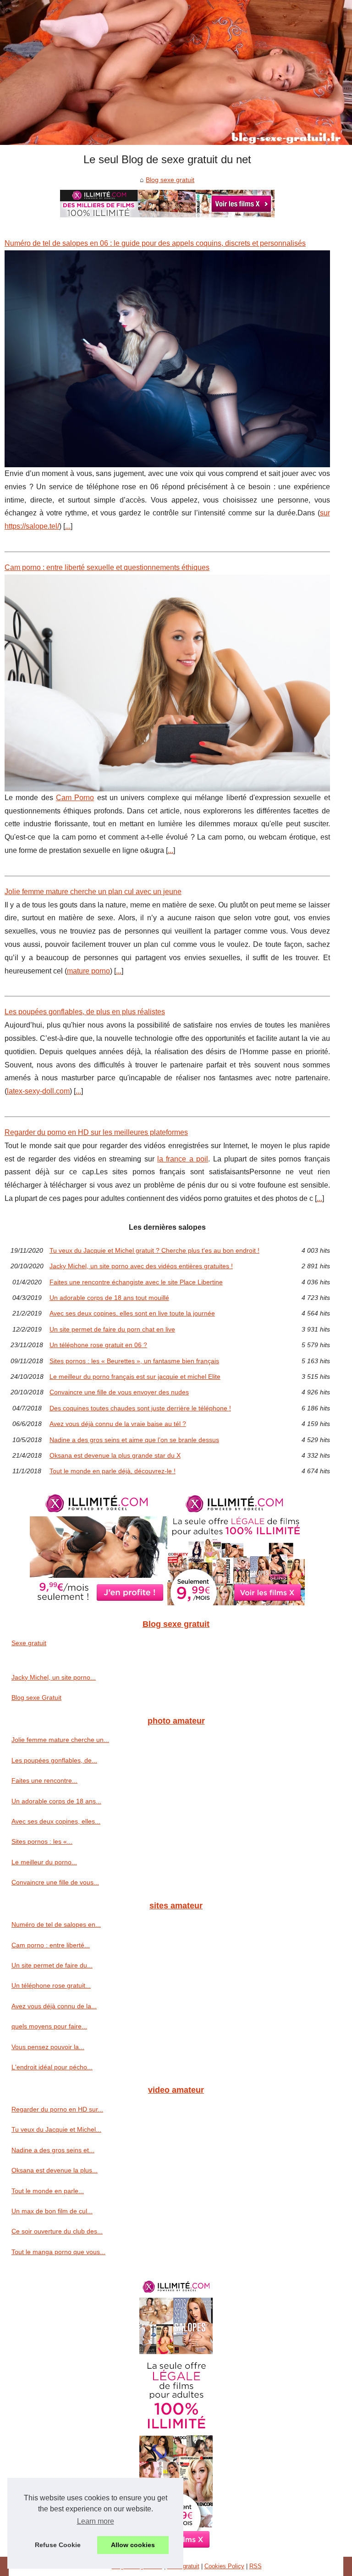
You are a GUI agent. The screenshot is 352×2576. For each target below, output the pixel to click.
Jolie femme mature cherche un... (60, 1740)
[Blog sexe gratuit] (176, 72)
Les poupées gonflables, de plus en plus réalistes (85, 1012)
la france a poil (183, 1159)
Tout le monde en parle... (48, 2191)
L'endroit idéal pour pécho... (52, 2067)
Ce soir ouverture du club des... (57, 2231)
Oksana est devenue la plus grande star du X (115, 1455)
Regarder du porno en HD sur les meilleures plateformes (96, 1132)
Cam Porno (75, 798)
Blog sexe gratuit (170, 180)
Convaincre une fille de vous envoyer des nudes (119, 1392)
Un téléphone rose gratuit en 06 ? (98, 1345)
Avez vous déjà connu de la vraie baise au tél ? (118, 1424)
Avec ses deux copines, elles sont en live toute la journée (132, 1313)
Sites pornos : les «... (42, 1841)
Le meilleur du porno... (44, 1862)
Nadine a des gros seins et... (53, 2150)
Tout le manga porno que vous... (58, 2252)
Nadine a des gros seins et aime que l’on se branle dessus (134, 1440)
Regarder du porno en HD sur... (57, 2109)
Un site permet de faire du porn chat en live (112, 1329)
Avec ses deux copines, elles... (56, 1821)
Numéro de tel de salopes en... (56, 1924)
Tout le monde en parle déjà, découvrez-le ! (113, 1471)
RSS (256, 2566)
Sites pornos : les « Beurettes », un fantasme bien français (134, 1361)
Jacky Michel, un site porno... (54, 1677)
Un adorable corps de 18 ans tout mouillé (109, 1298)
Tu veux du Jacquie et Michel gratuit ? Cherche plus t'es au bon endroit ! (154, 1250)
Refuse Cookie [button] (58, 2545)
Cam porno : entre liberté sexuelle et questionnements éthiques (107, 567)
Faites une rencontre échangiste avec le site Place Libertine (136, 1282)
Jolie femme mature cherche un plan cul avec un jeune (93, 892)
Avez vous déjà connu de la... (54, 2006)
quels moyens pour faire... (49, 2026)
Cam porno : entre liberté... (51, 1945)
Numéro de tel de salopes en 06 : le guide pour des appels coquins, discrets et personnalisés (155, 243)
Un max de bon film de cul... (52, 2211)
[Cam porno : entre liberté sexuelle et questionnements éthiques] (167, 683)
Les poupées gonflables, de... (54, 1760)
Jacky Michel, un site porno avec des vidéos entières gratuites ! (141, 1266)
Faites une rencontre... (44, 1780)
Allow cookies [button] (133, 2545)
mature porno (88, 971)
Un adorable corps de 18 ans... (56, 1801)
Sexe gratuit (29, 1643)
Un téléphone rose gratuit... (51, 1985)
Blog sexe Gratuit (36, 1697)
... (68, 526)
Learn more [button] (96, 2521)
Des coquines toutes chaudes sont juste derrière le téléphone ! (140, 1408)
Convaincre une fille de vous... (55, 1882)
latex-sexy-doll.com (38, 1091)
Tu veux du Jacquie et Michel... (56, 2129)
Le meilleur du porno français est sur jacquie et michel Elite (135, 1376)
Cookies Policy (224, 2566)
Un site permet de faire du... (52, 1965)
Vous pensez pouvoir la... (48, 2047)
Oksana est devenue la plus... (55, 2170)
